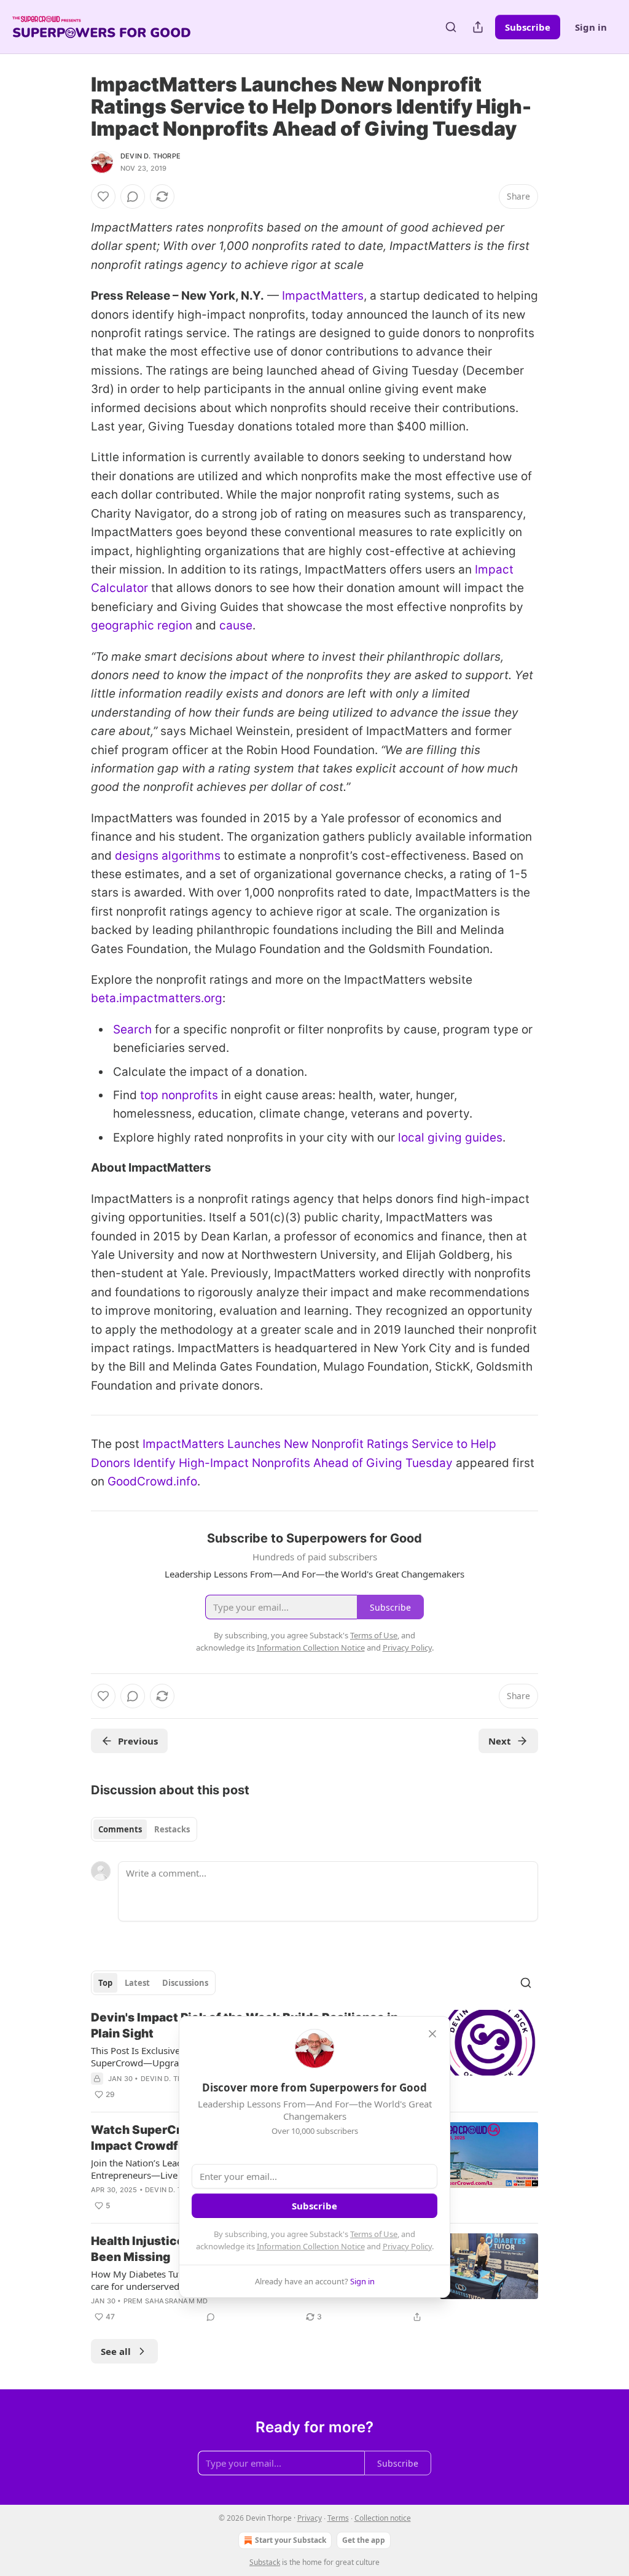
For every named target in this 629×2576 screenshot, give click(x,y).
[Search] (451, 27)
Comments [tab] (120, 1829)
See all (116, 2351)
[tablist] (144, 1829)
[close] (432, 2034)
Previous (138, 1741)
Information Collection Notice (311, 2246)
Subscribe (528, 27)
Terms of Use (374, 2234)
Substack (265, 2562)
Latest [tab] (137, 1983)
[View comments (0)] (133, 197)
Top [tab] (105, 1983)
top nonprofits (179, 1095)
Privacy (310, 2518)
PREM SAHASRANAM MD (166, 2301)
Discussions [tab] (185, 1983)
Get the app (364, 2540)
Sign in (591, 27)
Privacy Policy (407, 2246)
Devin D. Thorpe (150, 156)
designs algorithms (168, 856)
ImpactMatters (323, 296)
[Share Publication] (478, 27)
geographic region (142, 625)
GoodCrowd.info (152, 1481)
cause (236, 625)
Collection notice (383, 2518)
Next (500, 1741)
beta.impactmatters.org (157, 998)
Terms (338, 2518)
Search (132, 1029)
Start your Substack (291, 2540)
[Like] (103, 197)
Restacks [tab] (172, 1829)
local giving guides (450, 1138)
